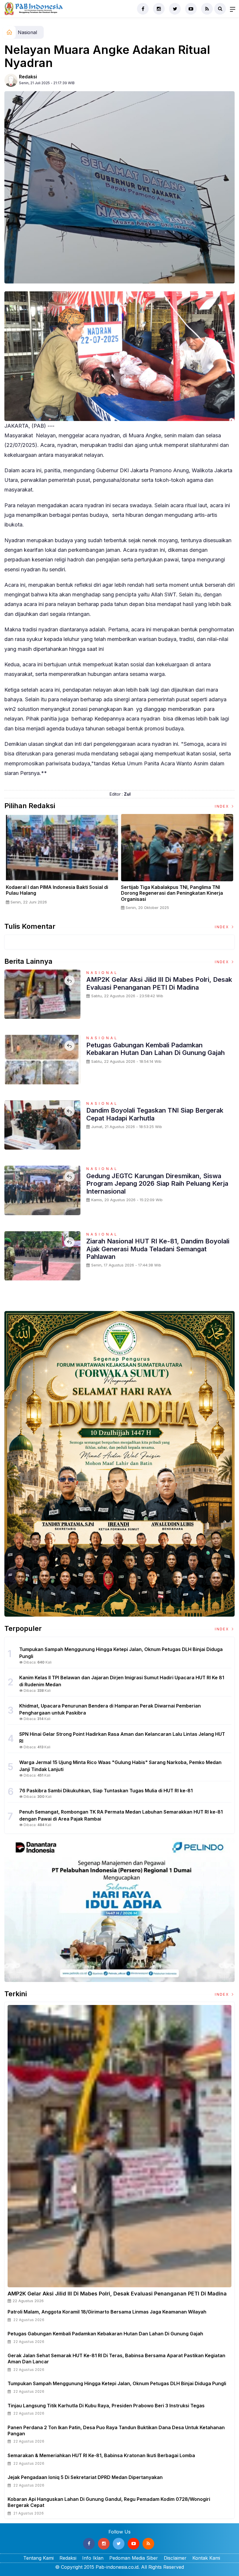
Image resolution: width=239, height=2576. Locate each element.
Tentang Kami (38, 2558)
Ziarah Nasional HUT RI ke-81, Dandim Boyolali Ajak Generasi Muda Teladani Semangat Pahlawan (158, 1249)
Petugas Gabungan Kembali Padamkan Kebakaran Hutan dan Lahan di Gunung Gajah (155, 1049)
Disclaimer (175, 2558)
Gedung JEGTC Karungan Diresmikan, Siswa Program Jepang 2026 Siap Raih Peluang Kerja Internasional (157, 1184)
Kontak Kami (206, 2558)
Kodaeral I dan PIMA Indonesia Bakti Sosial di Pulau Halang (57, 890)
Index (223, 806)
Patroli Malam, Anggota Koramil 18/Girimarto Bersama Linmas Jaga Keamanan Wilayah (107, 2312)
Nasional (27, 32)
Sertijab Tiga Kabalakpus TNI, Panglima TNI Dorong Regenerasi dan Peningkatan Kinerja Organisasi (172, 893)
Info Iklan (93, 2558)
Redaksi (28, 77)
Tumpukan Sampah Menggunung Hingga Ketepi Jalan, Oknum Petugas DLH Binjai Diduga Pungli (117, 2383)
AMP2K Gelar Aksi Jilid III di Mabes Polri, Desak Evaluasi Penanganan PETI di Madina (159, 983)
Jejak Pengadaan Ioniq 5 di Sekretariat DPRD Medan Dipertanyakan (85, 2477)
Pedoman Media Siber (134, 2558)
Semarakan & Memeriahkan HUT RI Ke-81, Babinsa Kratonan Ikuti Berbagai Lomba (101, 2455)
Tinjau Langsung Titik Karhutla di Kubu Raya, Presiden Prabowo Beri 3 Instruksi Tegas (106, 2406)
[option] (62, 862)
